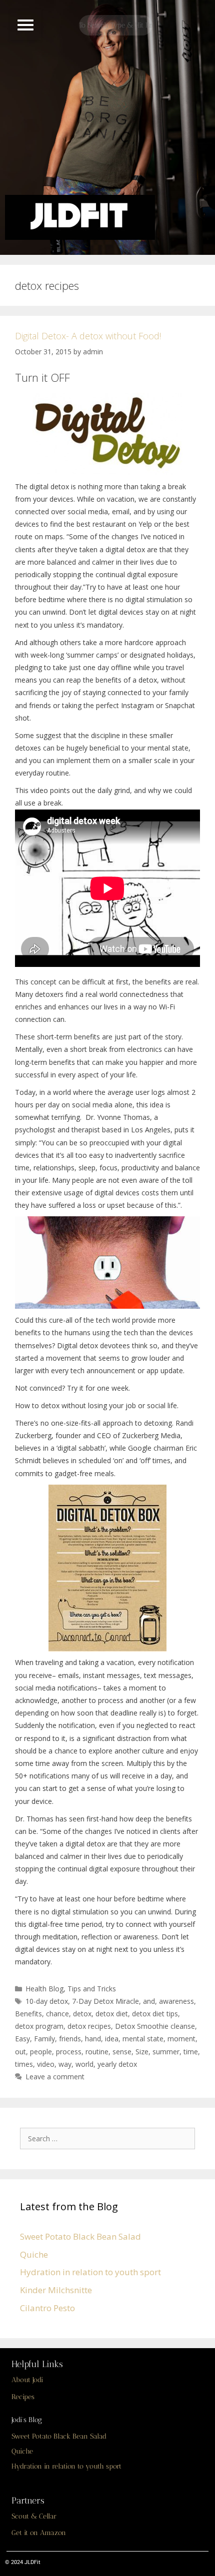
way (65, 2064)
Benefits (28, 2014)
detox (82, 2014)
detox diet (112, 2014)
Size (142, 2052)
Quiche (34, 2254)
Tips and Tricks (92, 1989)
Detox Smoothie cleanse (155, 2026)
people (41, 2052)
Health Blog (44, 1989)
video (46, 2064)
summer (166, 2052)
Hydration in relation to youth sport (90, 2272)
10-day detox (47, 2001)
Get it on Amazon (39, 2533)
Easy (22, 2039)
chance (57, 2014)
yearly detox (117, 2064)
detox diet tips (155, 2014)
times (24, 2064)
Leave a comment (55, 2077)
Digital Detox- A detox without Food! (88, 336)
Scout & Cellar (34, 2516)
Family (44, 2039)
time (191, 2052)
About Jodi (27, 2380)
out (20, 2052)
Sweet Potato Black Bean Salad (80, 2236)
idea (112, 2039)
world (84, 2064)
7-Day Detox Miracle (105, 2001)
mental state (143, 2039)
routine (97, 2052)
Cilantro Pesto (47, 2308)
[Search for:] (110, 2138)
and (149, 2001)
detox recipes (89, 2026)
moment (181, 2039)
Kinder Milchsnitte (56, 2290)
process (69, 2052)
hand (93, 2039)
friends (70, 2039)
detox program (39, 2026)
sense (122, 2052)
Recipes (23, 2397)
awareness (176, 2001)
